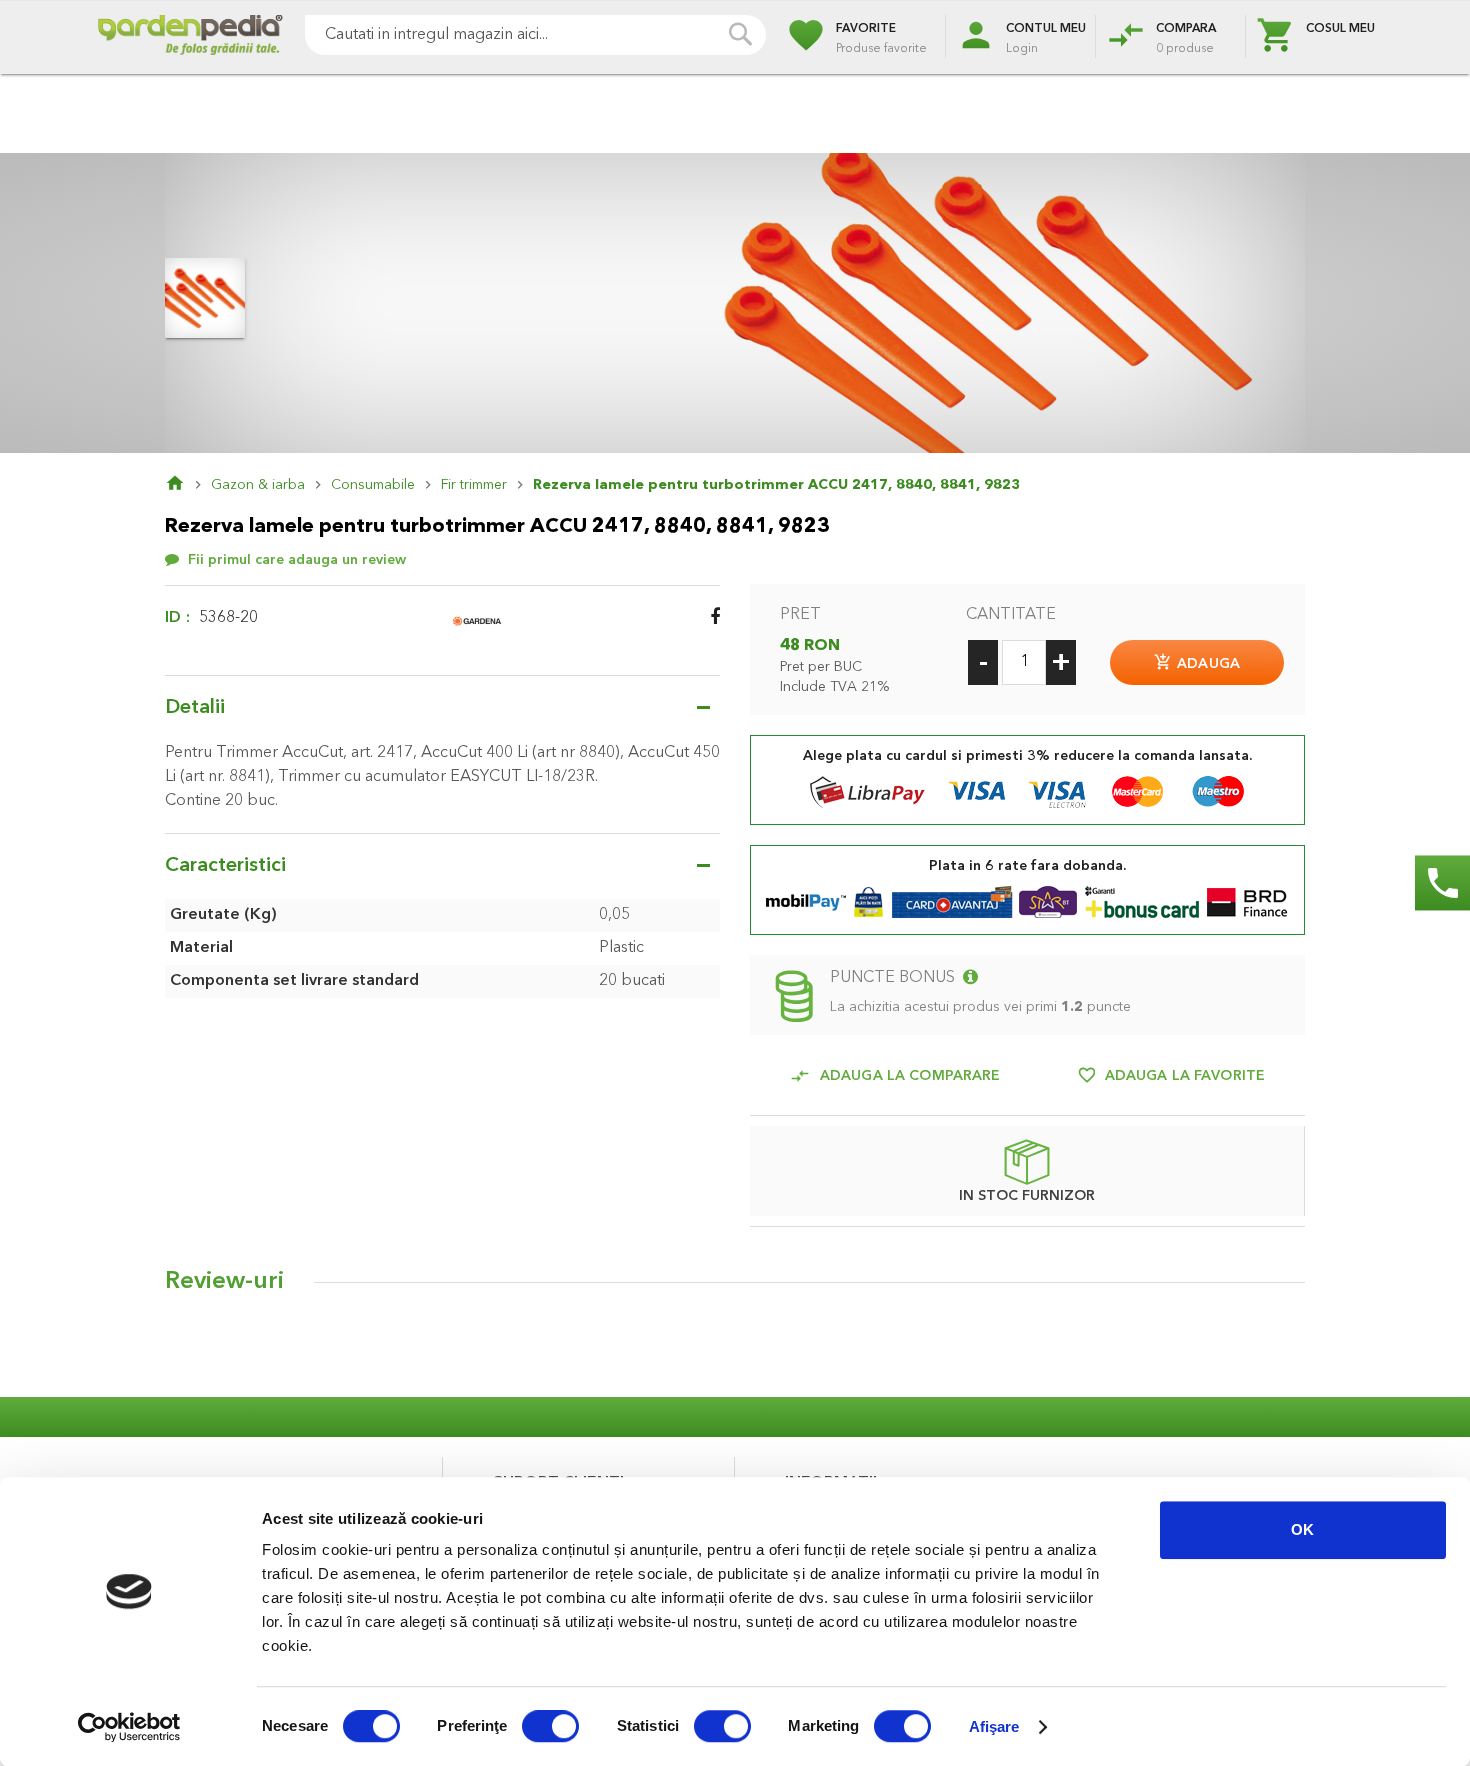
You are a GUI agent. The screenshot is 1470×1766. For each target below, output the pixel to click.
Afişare (994, 1726)
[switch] (550, 1728)
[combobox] (535, 35)
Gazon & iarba (258, 485)
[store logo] (190, 37)
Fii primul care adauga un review (297, 560)
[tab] (735, 1287)
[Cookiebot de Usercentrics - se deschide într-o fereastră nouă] (129, 1727)
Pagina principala (188, 485)
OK (1302, 1529)
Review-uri (224, 1282)
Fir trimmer (474, 485)
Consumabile (373, 485)
